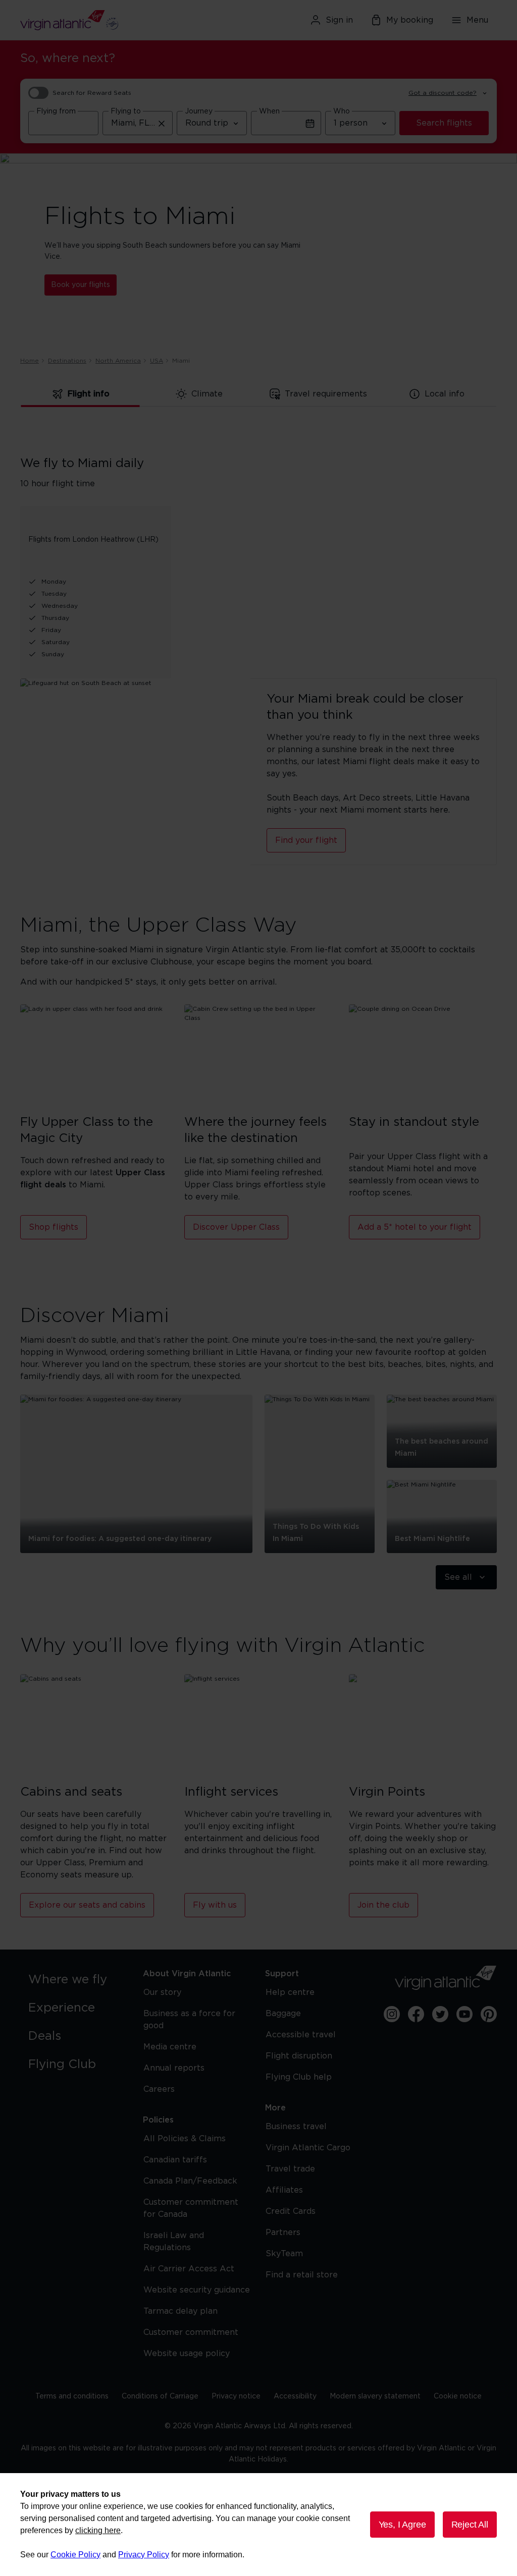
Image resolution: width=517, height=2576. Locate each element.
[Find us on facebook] (416, 2014)
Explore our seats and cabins (87, 1905)
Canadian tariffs (175, 2160)
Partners (283, 2232)
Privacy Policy (144, 2555)
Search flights (444, 123)
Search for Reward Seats (92, 93)
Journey (199, 111)
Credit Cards (291, 2211)
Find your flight (306, 840)
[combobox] (63, 123)
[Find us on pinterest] (489, 2014)
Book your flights (81, 285)
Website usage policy (187, 2354)
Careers (159, 2089)
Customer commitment (191, 2332)
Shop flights (54, 1227)
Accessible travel (301, 2035)
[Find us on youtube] (464, 2014)
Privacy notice (236, 2396)
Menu (477, 20)
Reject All (470, 2525)
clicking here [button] (98, 2530)
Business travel (296, 2127)
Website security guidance (197, 2290)
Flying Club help (299, 2077)
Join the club (383, 1905)
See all (458, 1577)
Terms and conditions (72, 2396)
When (269, 111)
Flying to (126, 111)
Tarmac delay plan (180, 2311)
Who (342, 111)
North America (118, 361)
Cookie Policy (75, 2555)
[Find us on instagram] (392, 2014)
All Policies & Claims (185, 2139)
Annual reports (174, 2068)
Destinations (67, 361)
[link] (75, 1980)
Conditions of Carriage (160, 2396)
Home (30, 361)
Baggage (283, 2014)
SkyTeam (284, 2254)
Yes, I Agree (402, 2525)
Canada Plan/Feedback (190, 2181)
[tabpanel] (258, 551)
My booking (410, 20)
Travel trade (290, 2169)
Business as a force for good (189, 2020)
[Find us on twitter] (440, 2014)
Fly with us (215, 1905)
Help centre (290, 1992)
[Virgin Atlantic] (97, 20)
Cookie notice (458, 2396)
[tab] (81, 394)
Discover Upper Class (236, 1227)
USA (157, 361)
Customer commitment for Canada (191, 2208)
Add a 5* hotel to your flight (415, 1227)
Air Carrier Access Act (189, 2269)
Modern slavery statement (375, 2396)
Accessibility (295, 2396)
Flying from (56, 111)
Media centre (170, 2047)
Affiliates (284, 2190)
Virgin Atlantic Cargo (308, 2148)
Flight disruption (299, 2056)
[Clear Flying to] (162, 123)
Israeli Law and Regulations (174, 2242)
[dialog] (258, 2525)
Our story (162, 1992)
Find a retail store (302, 2275)
